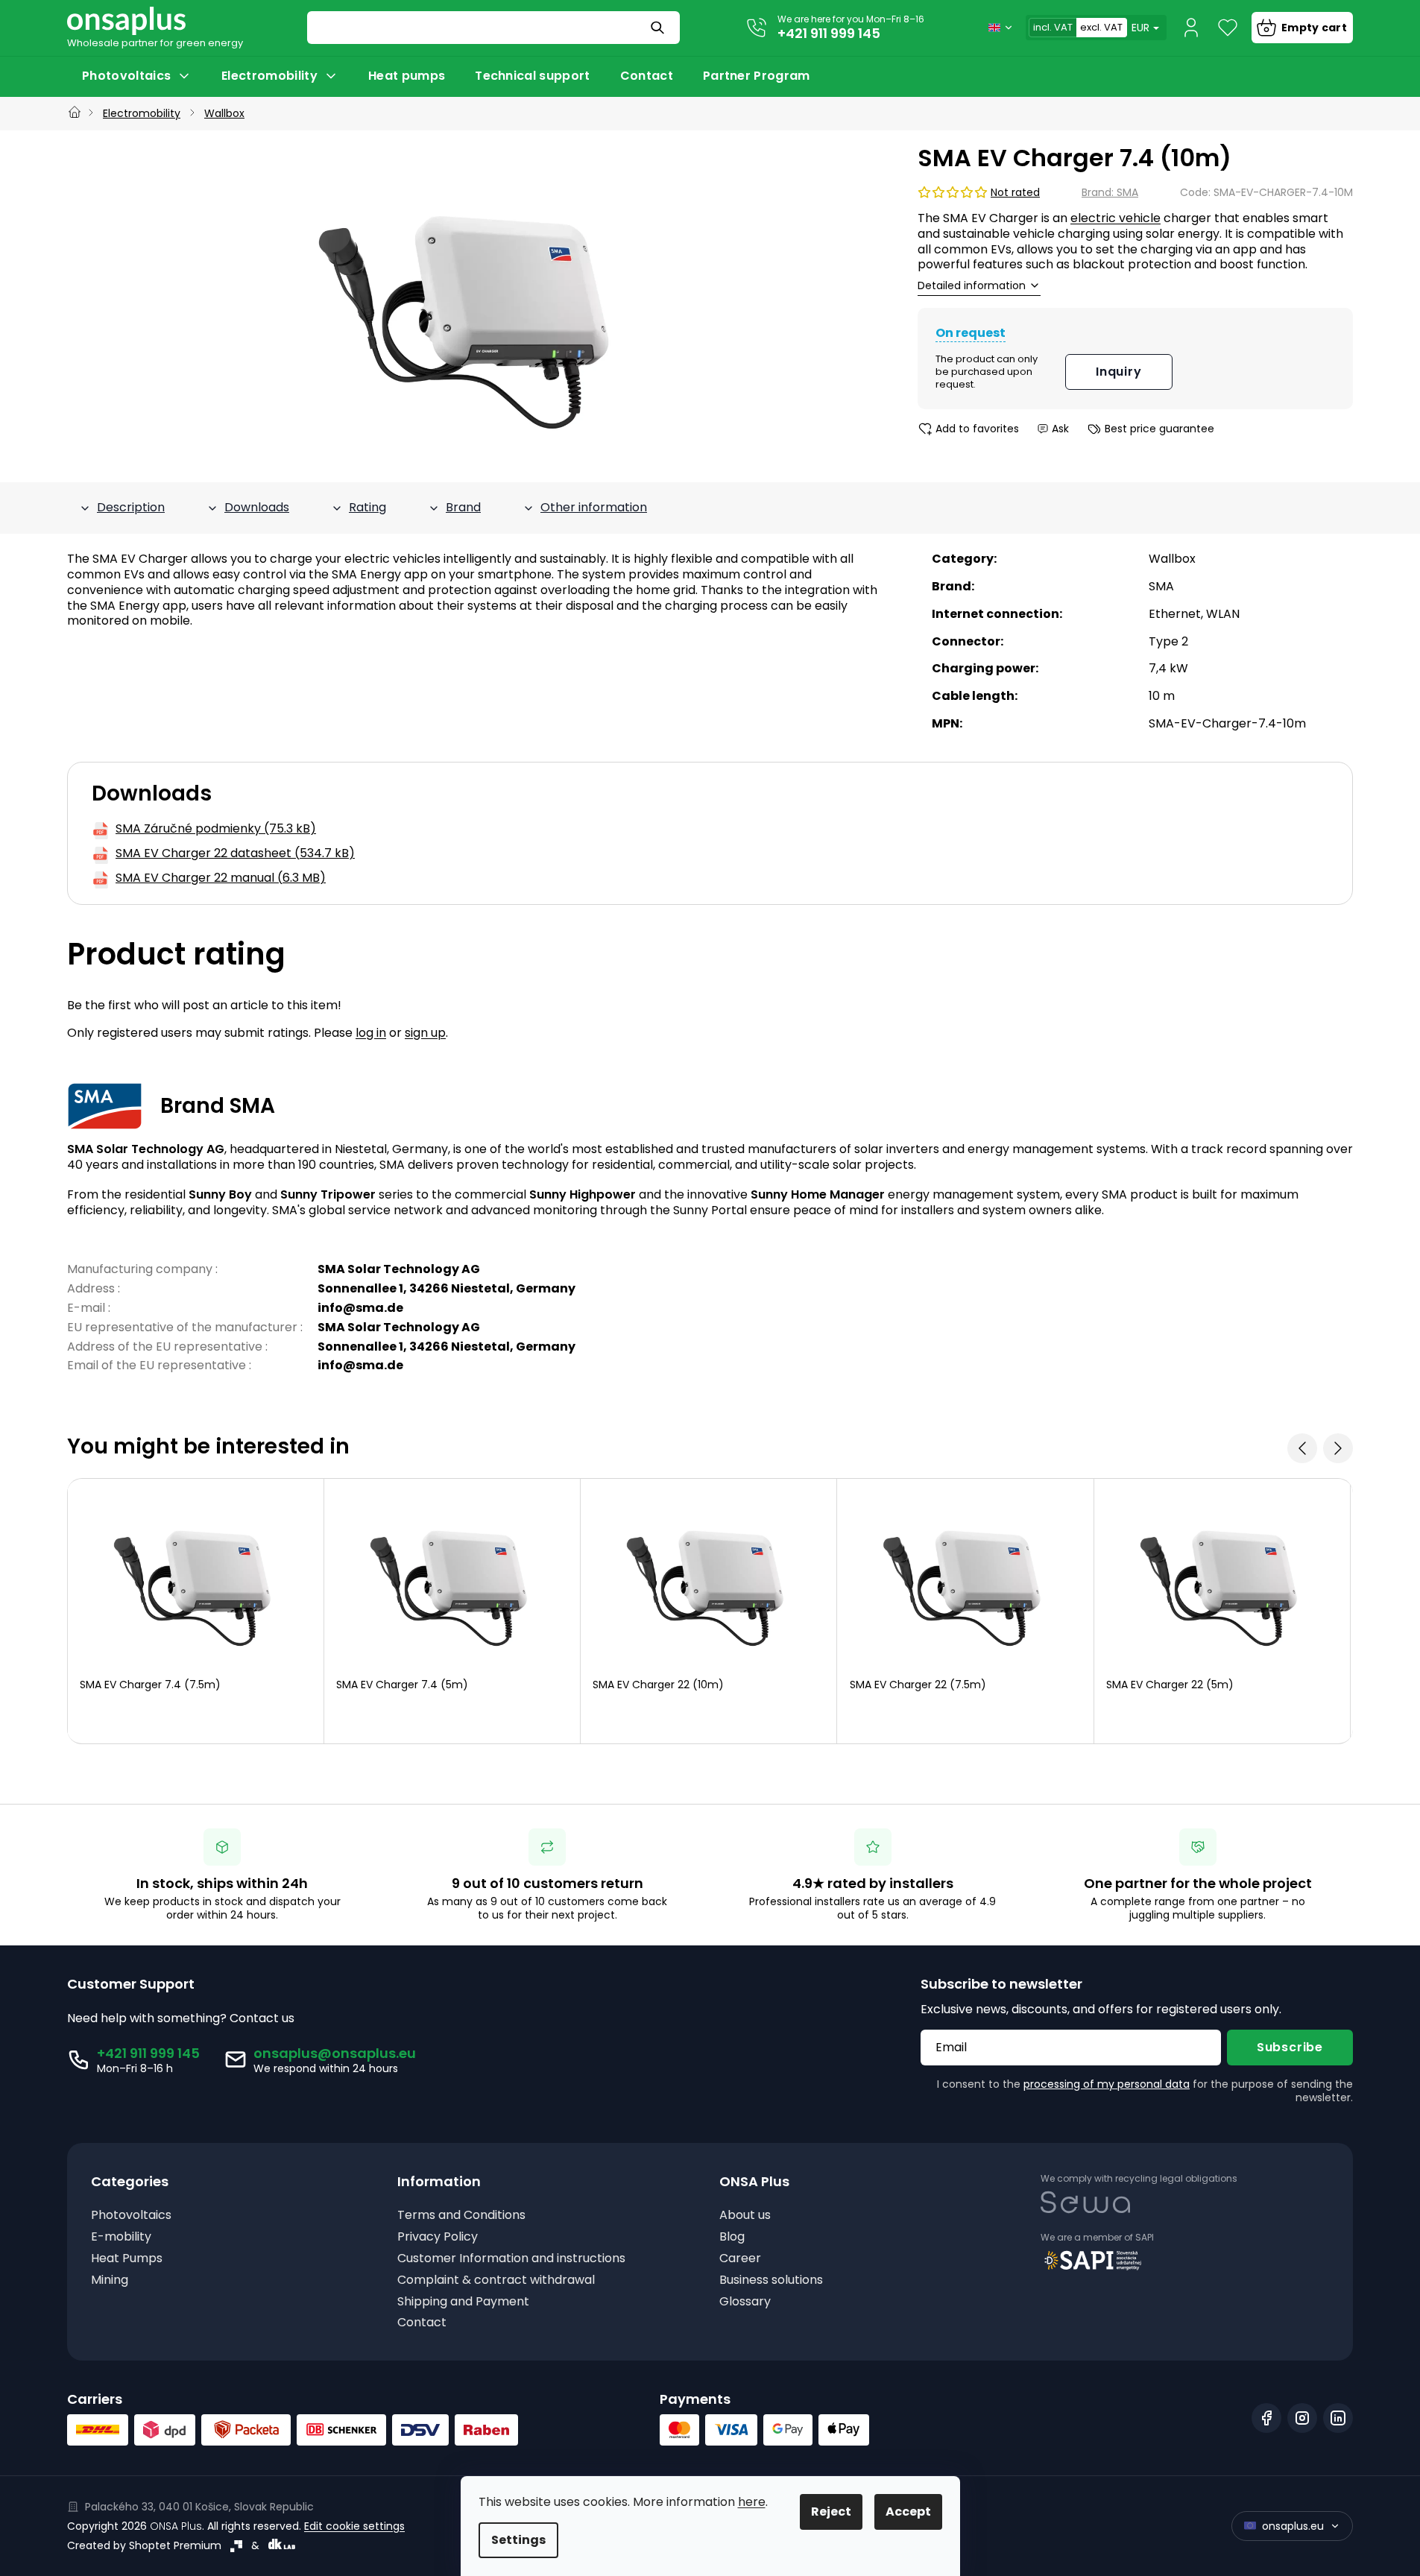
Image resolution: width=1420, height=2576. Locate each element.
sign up (425, 1033)
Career (740, 2259)
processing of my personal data (1107, 2084)
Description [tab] (131, 507)
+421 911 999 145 (829, 33)
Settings (518, 2540)
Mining (110, 2280)
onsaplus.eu (1293, 2526)
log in (371, 1033)
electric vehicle (1116, 218)
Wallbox (1172, 559)
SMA (1161, 586)
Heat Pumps (127, 2259)
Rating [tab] (367, 507)
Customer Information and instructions (511, 2259)
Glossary (745, 2302)
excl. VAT (1101, 27)
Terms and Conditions (461, 2216)
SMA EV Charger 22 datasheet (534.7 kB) (235, 854)
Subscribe (1290, 2047)
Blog (732, 2237)
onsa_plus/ (1302, 2418)
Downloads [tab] (257, 507)
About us (745, 2216)
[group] (196, 1611)
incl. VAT (1053, 27)
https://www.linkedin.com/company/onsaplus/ (1338, 2418)
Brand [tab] (463, 507)
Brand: (1110, 192)
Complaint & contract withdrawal (496, 2280)
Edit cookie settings (354, 2526)
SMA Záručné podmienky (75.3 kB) (216, 829)
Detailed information (972, 286)
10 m (1162, 696)
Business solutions (771, 2280)
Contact (422, 2323)
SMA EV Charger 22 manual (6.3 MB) (221, 878)
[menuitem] (137, 76)
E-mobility (121, 2237)
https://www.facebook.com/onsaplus (1266, 2418)
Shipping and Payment (463, 2302)
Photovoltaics (131, 2216)
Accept (908, 2512)
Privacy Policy (438, 2237)
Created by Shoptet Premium (144, 2545)
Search (659, 28)
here (752, 2502)
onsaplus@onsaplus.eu (335, 2053)
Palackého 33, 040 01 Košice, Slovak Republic (199, 2507)
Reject (831, 2512)
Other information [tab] (594, 507)
